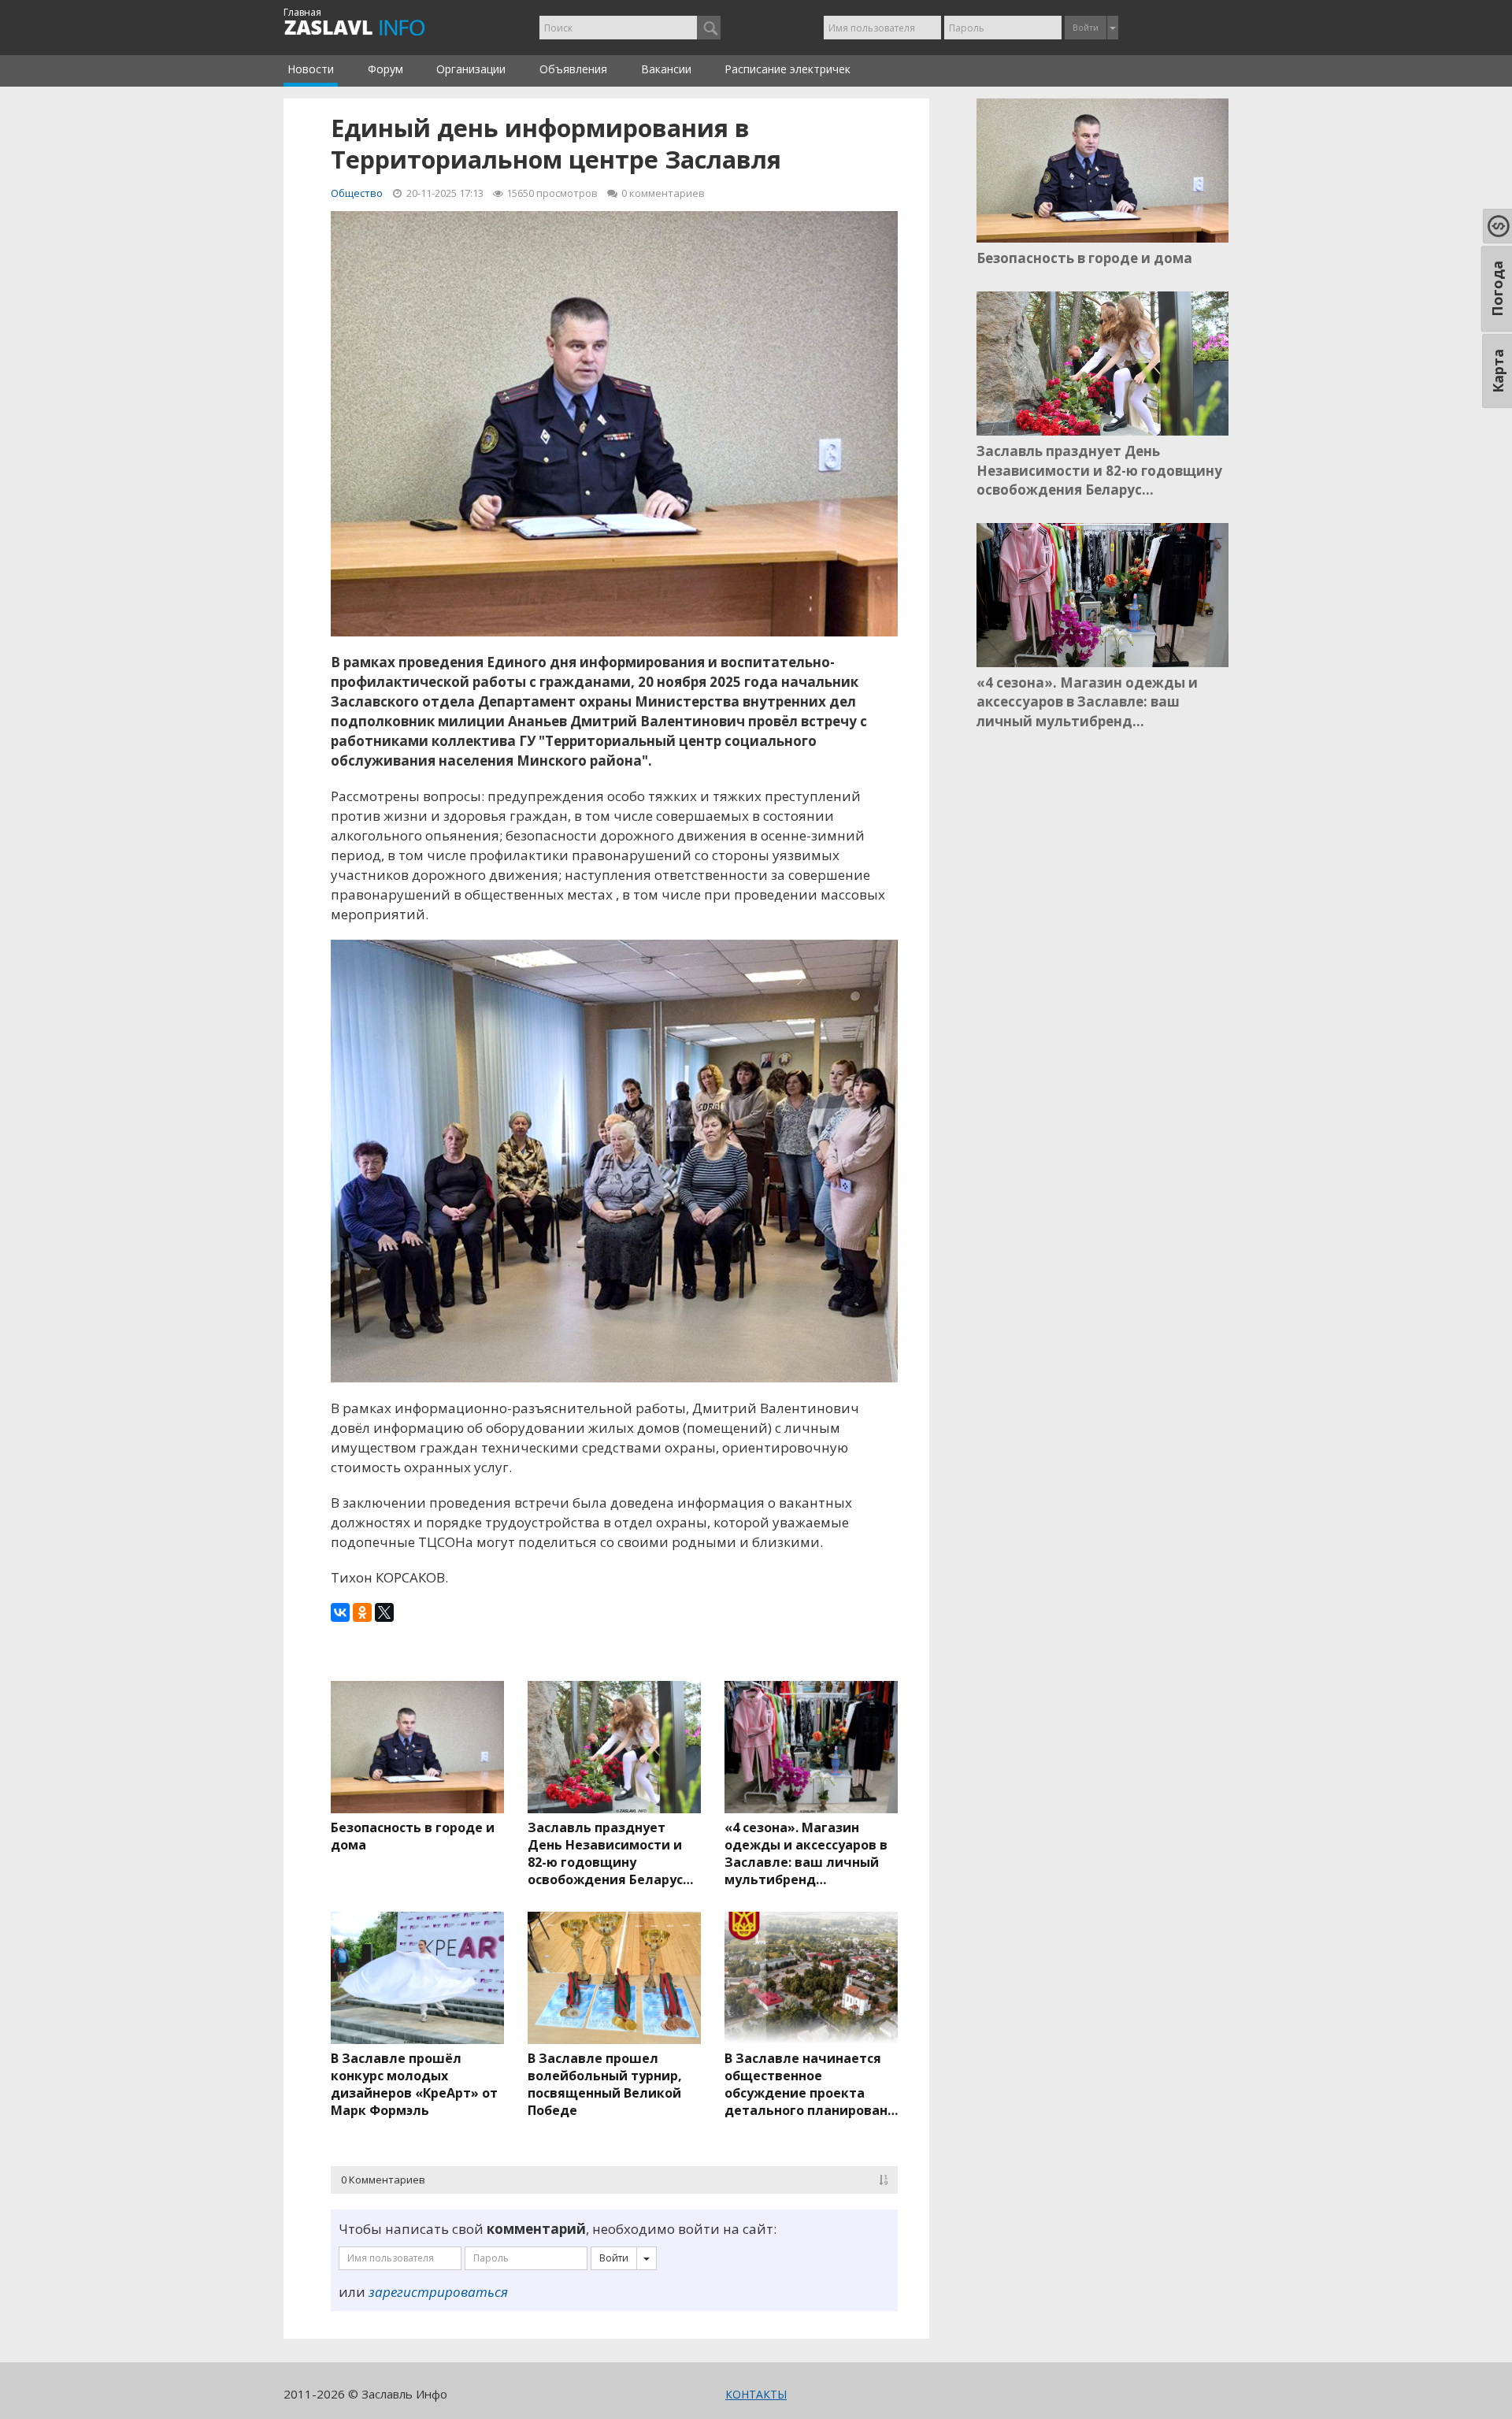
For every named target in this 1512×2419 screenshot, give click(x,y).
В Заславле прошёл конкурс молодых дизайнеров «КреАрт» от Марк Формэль (414, 2084)
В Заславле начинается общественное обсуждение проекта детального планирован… (811, 2084)
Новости (311, 69)
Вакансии (666, 69)
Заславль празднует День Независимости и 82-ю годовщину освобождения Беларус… (610, 1853)
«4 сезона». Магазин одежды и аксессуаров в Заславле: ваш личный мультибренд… (806, 1853)
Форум (385, 69)
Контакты (756, 2394)
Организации (471, 69)
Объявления (573, 69)
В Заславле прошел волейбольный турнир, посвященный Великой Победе (605, 2084)
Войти (1086, 27)
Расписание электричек (787, 69)
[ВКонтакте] (340, 1612)
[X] (384, 1612)
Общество (357, 193)
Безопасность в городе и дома (413, 1836)
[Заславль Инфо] (372, 28)
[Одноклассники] (362, 1612)
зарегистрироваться (438, 2292)
